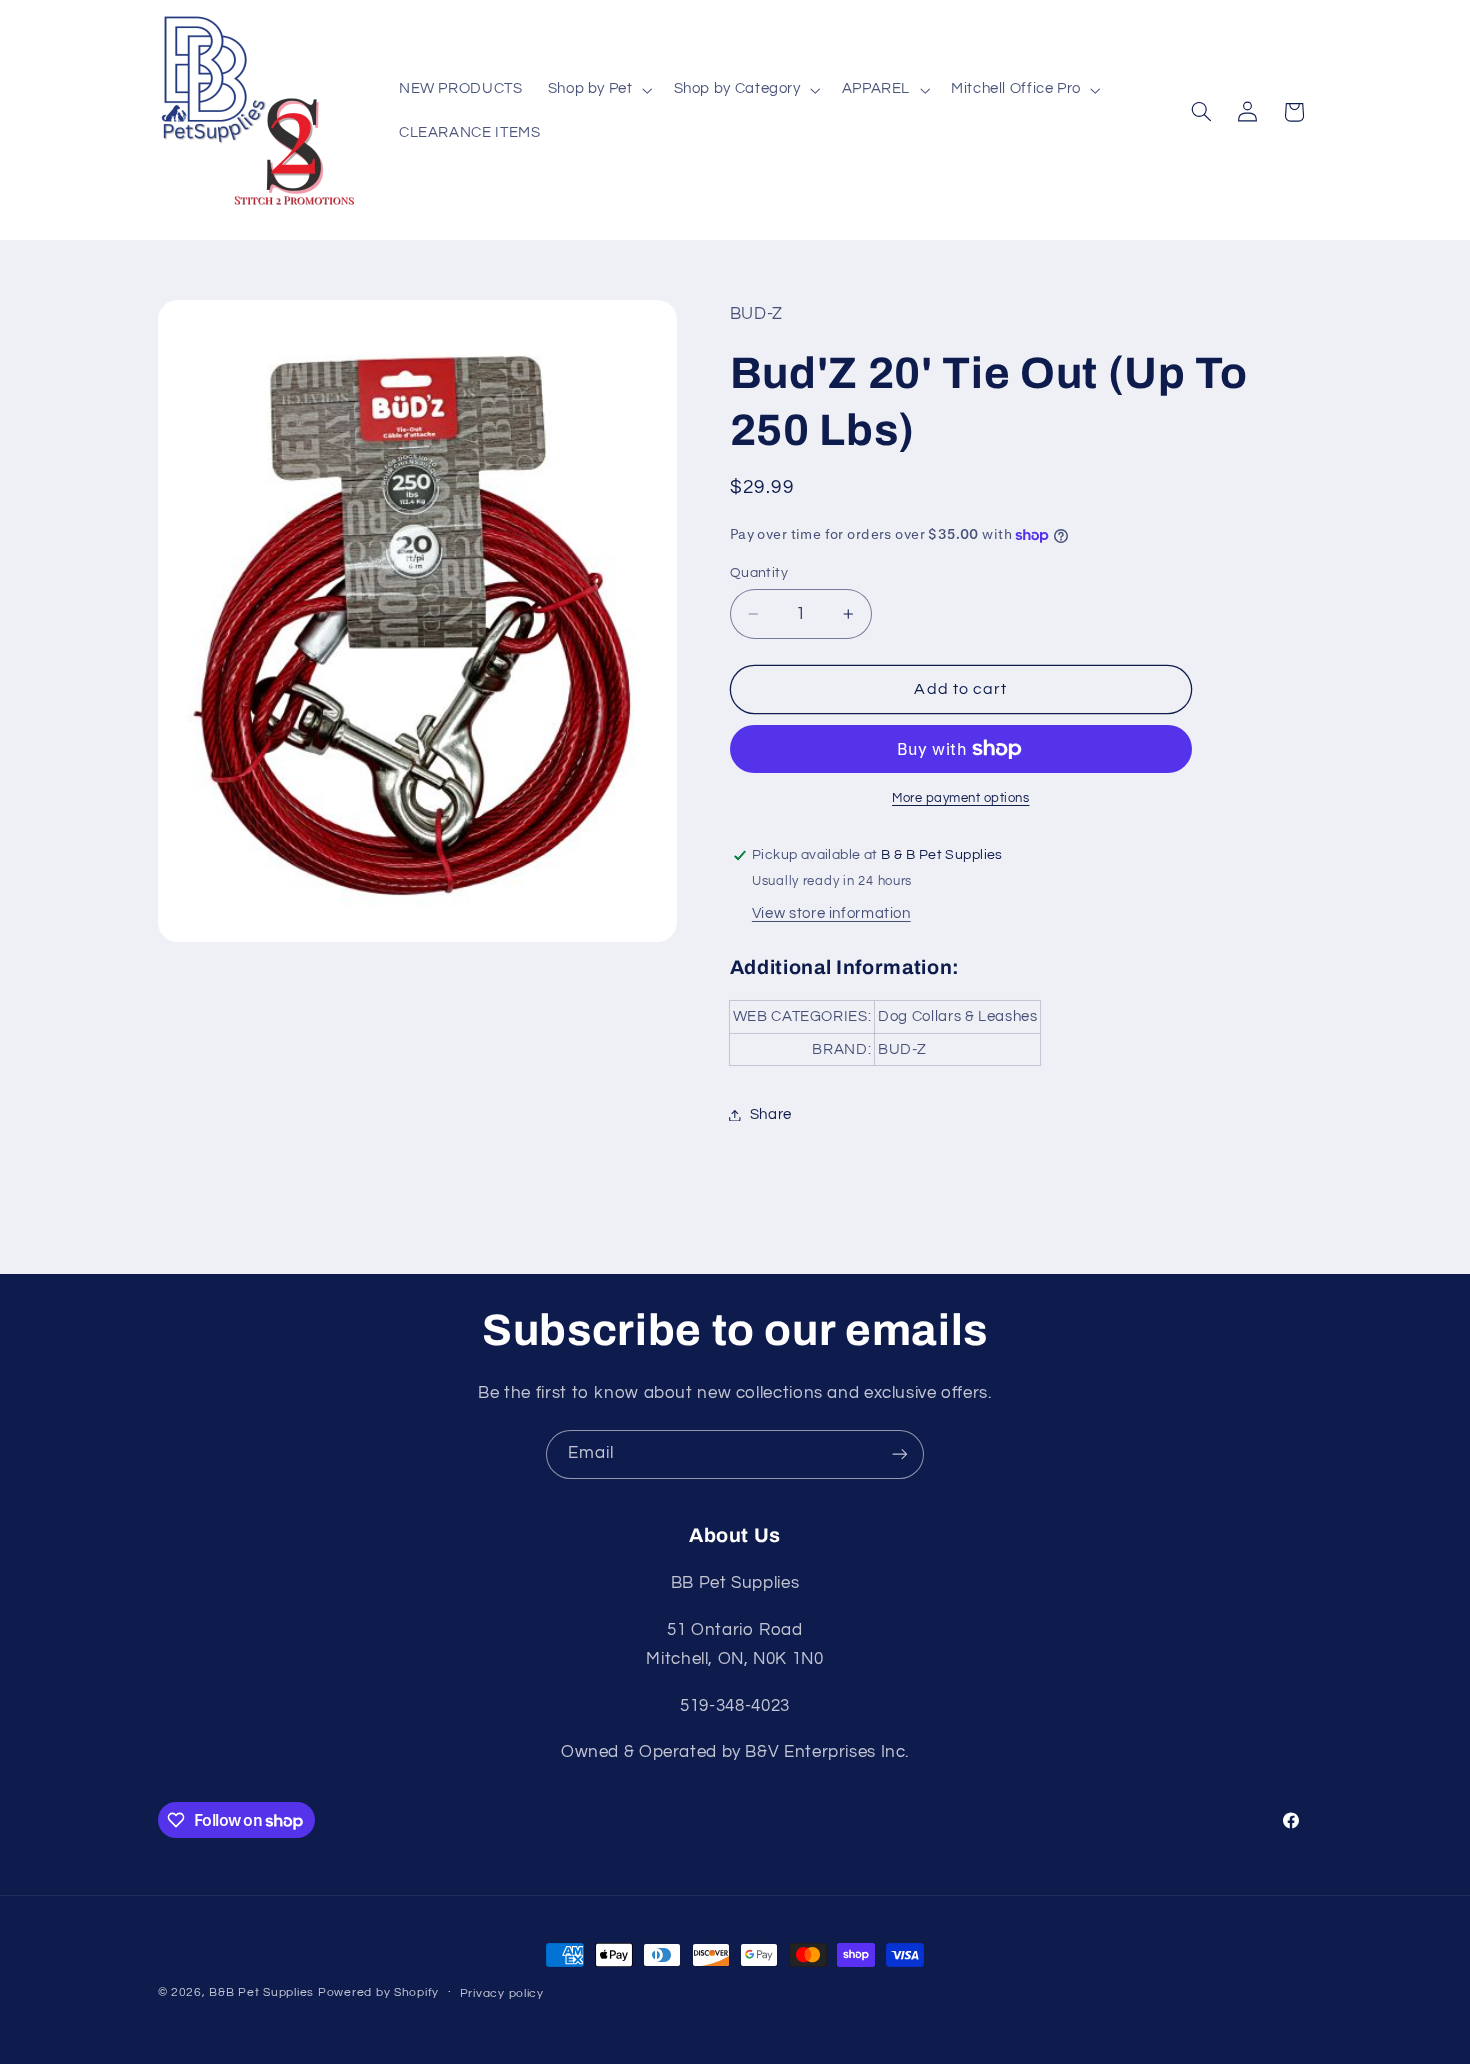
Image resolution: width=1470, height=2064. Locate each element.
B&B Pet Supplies (261, 1992)
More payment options (961, 798)
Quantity (759, 573)
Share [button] (771, 1114)
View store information (831, 913)
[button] (598, 90)
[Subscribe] (900, 1454)
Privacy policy (502, 1993)
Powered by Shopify (378, 1992)
